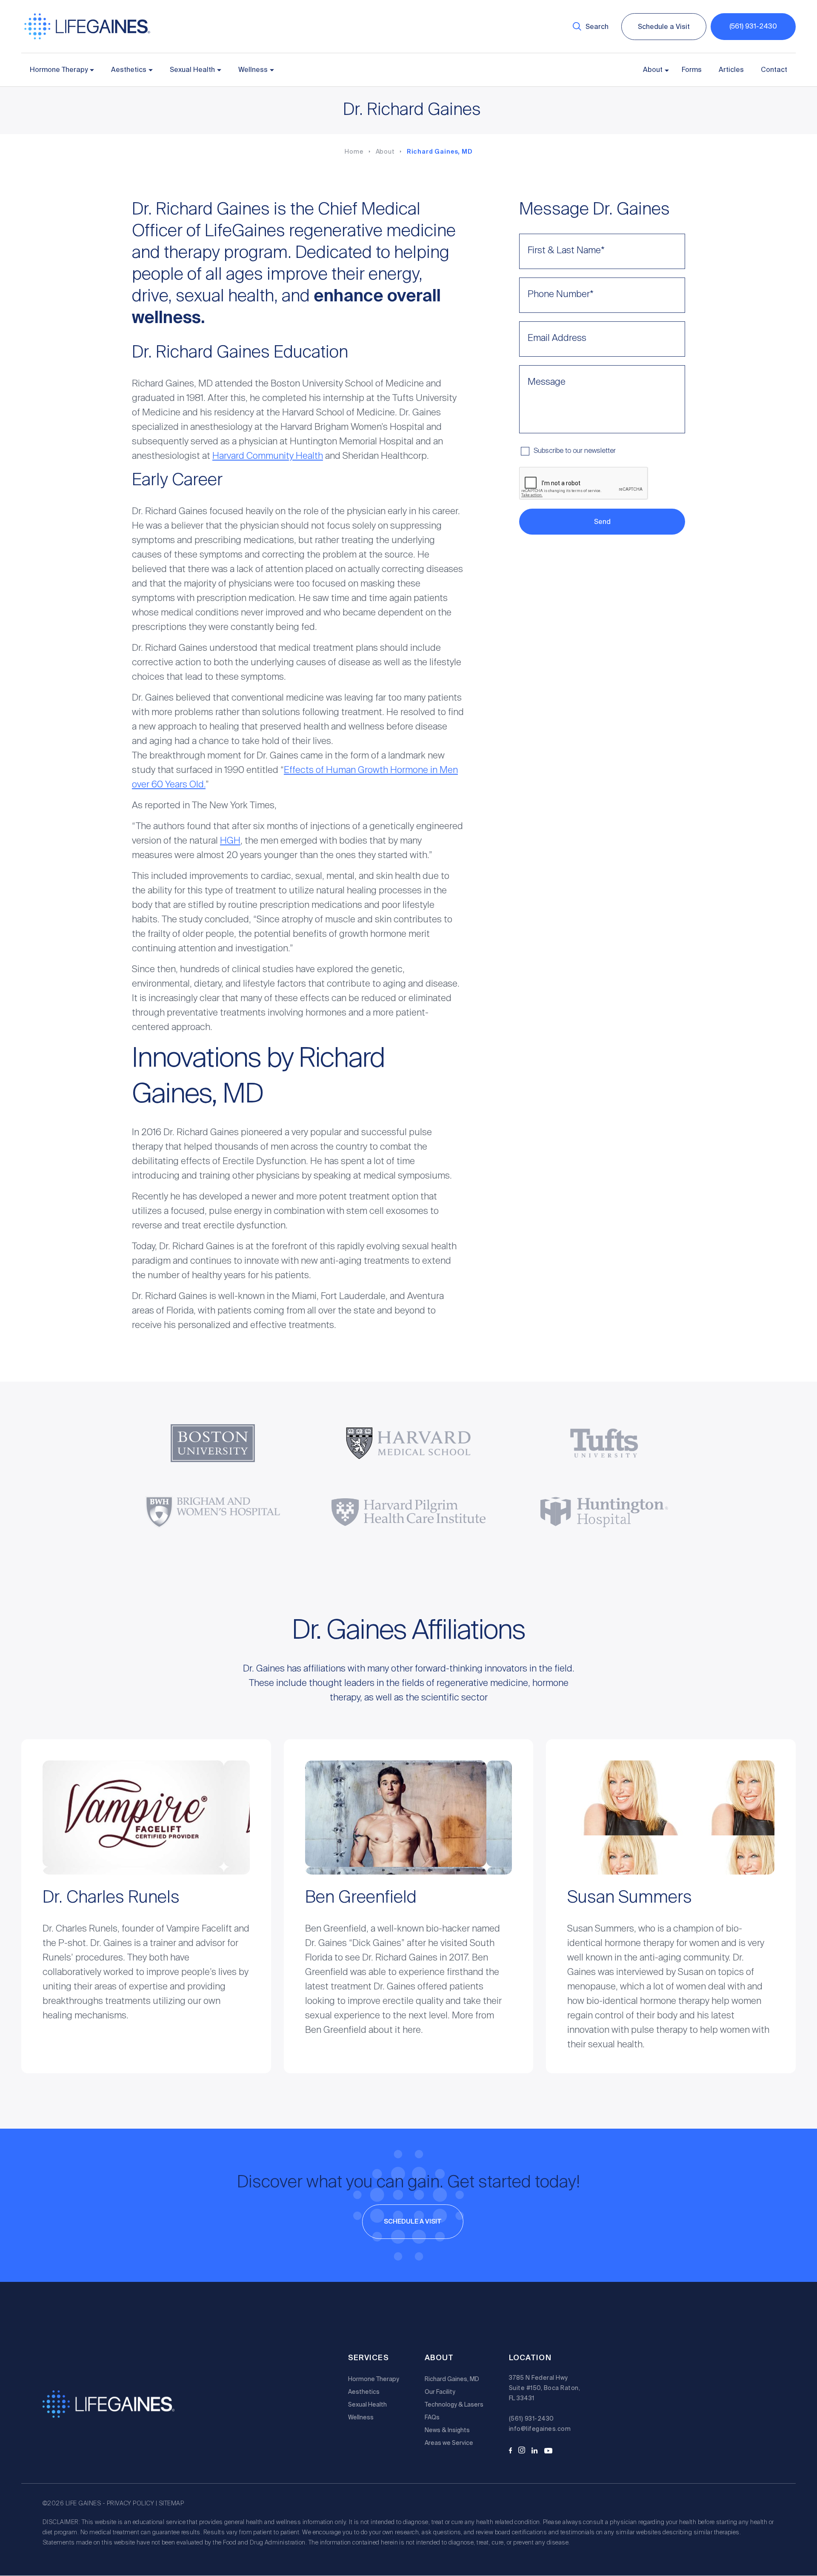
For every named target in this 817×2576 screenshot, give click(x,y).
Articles (731, 70)
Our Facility (440, 2392)
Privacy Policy (131, 2504)
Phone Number (561, 295)
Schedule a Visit (664, 27)
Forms (692, 70)
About (653, 70)
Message (547, 382)
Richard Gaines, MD (440, 152)
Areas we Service (449, 2443)
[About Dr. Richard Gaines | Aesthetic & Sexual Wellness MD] (87, 38)
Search (597, 27)
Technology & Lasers (454, 2404)
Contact (774, 70)
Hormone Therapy (59, 70)
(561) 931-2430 (753, 26)
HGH (230, 841)
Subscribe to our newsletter (575, 451)
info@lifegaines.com (540, 2429)
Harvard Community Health (268, 456)
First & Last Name (566, 251)
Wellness (253, 70)
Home (354, 152)
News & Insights (447, 2430)
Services (369, 2358)
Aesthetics (129, 70)
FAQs (432, 2417)
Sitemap (171, 2504)
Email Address (557, 338)
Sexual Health (192, 70)
